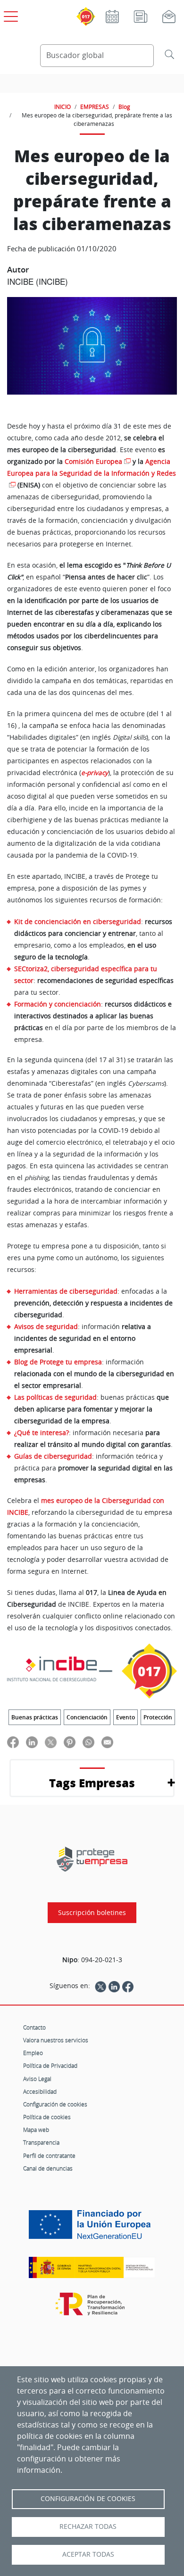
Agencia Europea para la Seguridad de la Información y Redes (92, 467)
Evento (125, 1717)
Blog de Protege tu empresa (58, 1362)
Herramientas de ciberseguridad (66, 1291)
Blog (124, 107)
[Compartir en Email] (107, 1742)
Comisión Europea (93, 462)
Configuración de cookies (55, 2104)
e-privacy (95, 773)
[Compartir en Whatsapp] (88, 1742)
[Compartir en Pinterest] (70, 1742)
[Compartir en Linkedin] (32, 1742)
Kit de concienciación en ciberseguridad (78, 921)
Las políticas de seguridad (55, 1397)
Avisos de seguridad (46, 1326)
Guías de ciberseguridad (53, 1456)
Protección (158, 1717)
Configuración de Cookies (88, 2499)
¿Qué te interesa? (42, 1432)
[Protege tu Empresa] (92, 1859)
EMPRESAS (95, 107)
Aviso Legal (37, 2079)
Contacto (34, 2027)
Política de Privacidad (50, 2065)
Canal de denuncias (48, 2168)
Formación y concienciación (58, 1004)
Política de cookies (47, 2117)
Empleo (33, 2053)
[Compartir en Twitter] (51, 1742)
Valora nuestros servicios (56, 2040)
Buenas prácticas (35, 1717)
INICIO (63, 107)
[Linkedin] (114, 1986)
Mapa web (36, 2130)
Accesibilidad (40, 2091)
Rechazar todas (88, 2526)
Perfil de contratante (49, 2155)
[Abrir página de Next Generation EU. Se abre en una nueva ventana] (92, 2228)
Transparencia (41, 2142)
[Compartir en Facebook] (13, 1742)
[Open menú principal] (9, 15)
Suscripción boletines (92, 1913)
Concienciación (87, 1717)
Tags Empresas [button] (92, 1783)
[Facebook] (128, 1986)
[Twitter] (100, 1986)
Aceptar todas (88, 2554)
